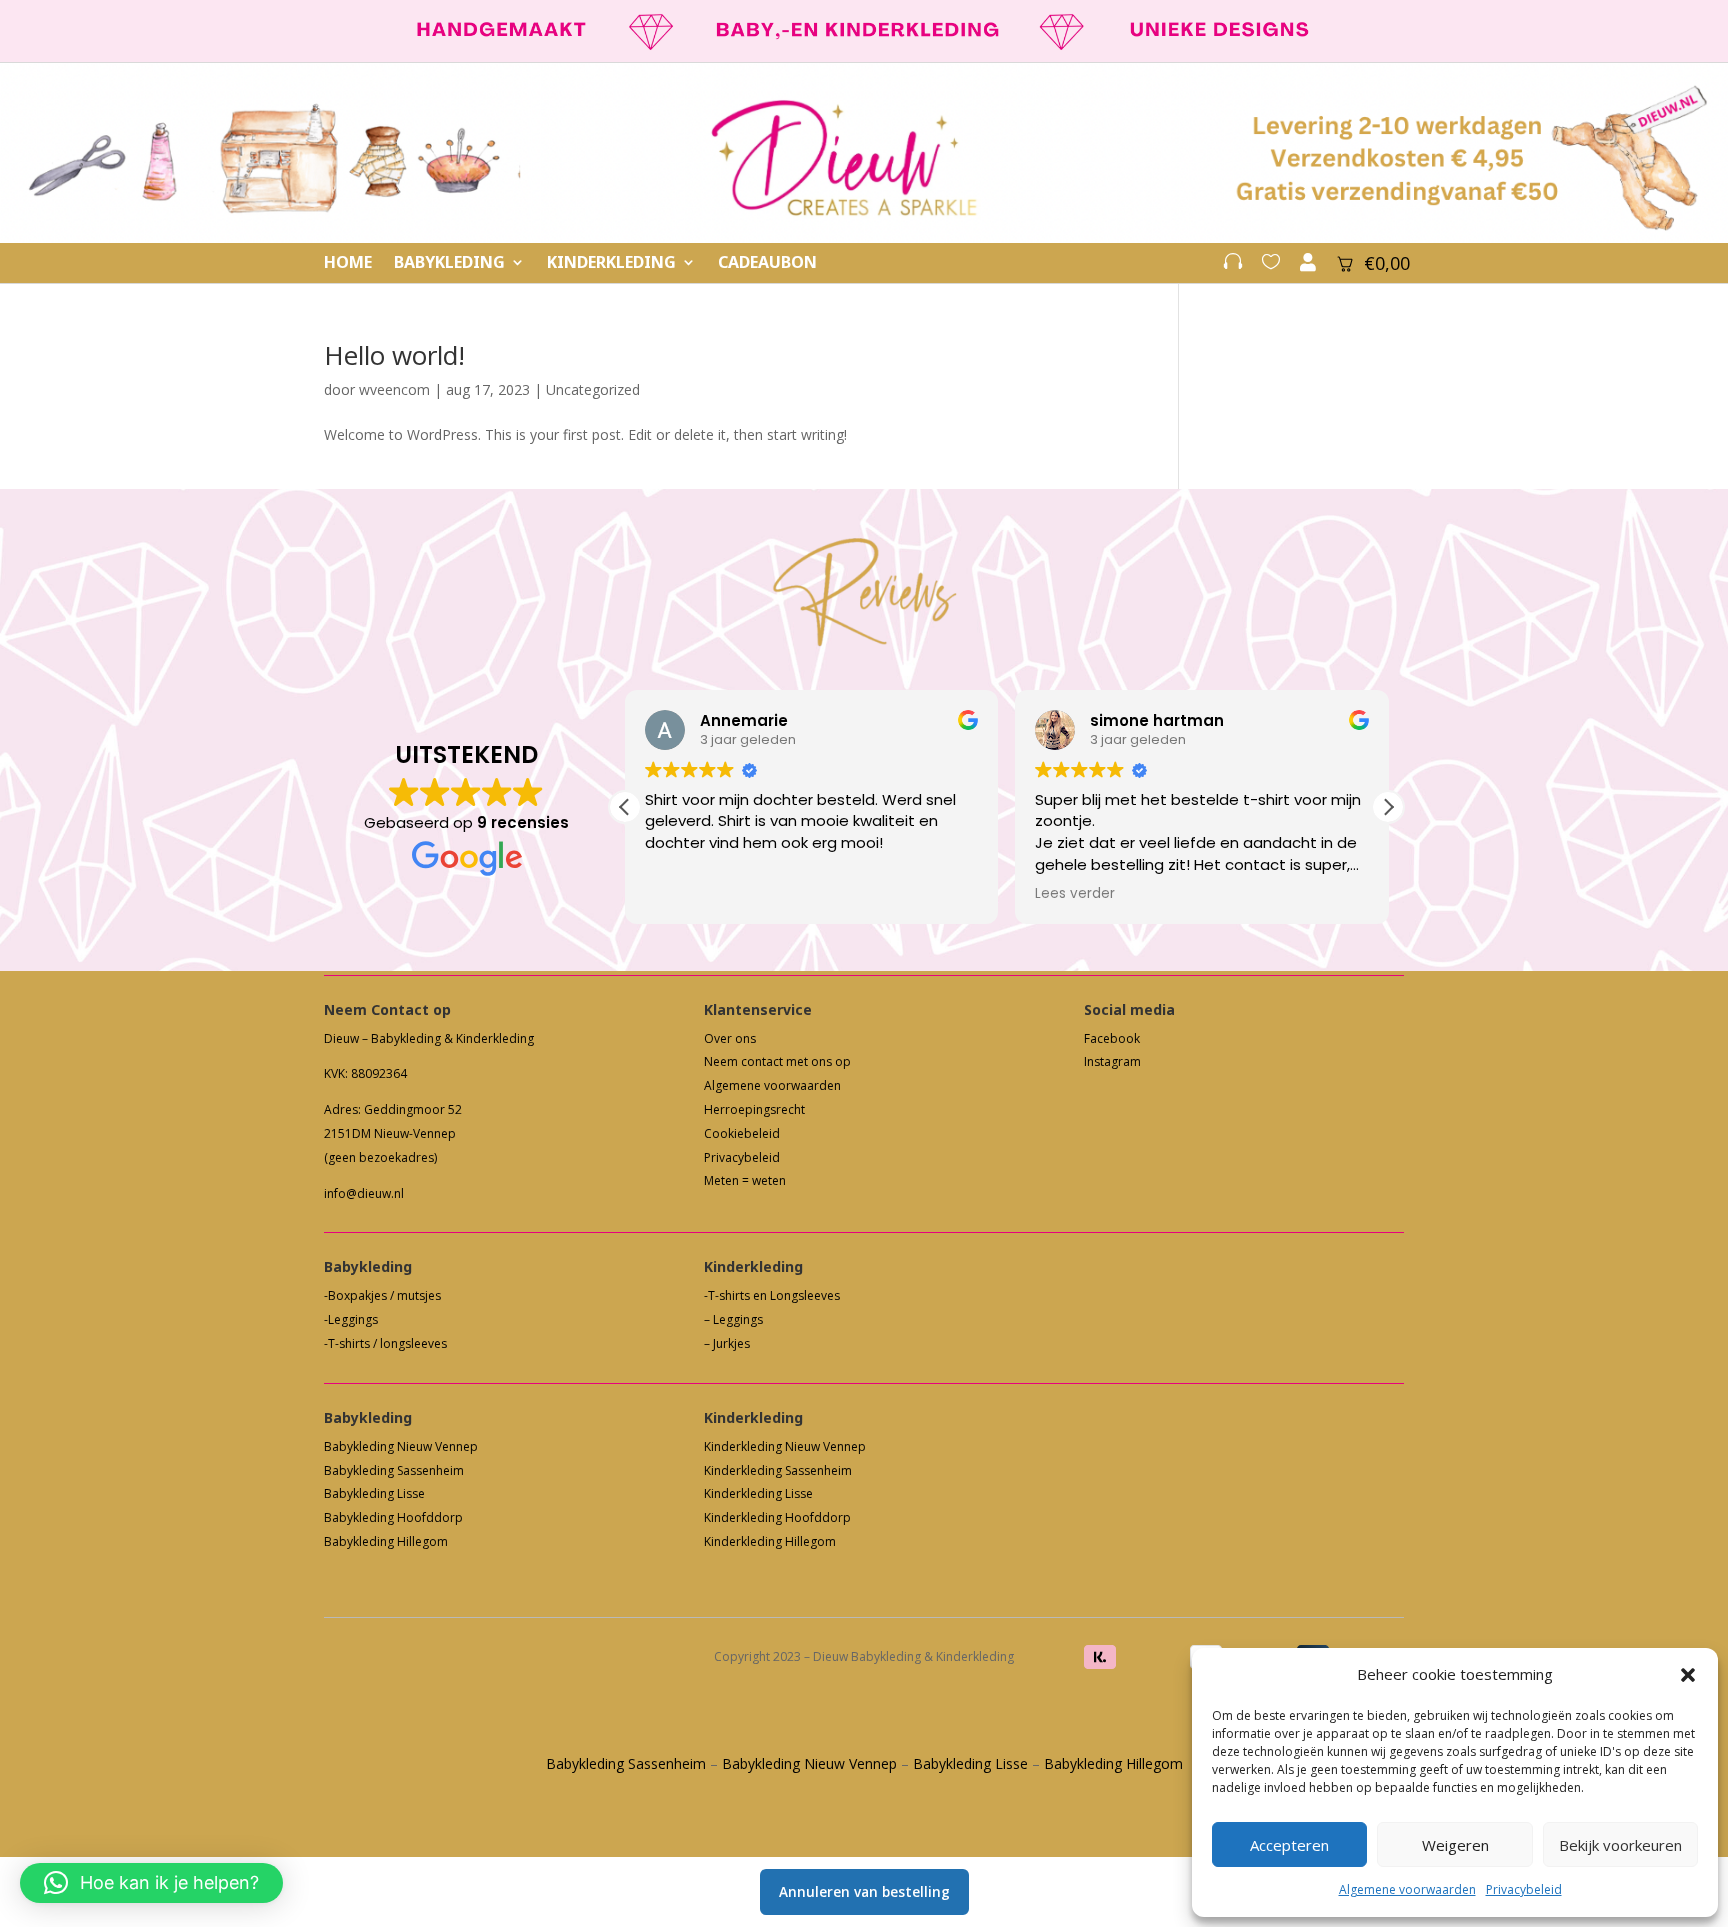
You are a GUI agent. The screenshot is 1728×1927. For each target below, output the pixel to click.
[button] (1688, 1675)
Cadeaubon (767, 264)
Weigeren (1455, 1845)
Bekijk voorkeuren (1620, 1845)
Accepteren (1289, 1845)
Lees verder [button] (1075, 894)
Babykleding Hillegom (386, 1541)
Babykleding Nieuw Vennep (401, 1446)
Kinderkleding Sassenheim (778, 1470)
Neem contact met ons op (777, 1061)
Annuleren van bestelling (864, 1891)
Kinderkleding (611, 264)
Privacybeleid (1524, 1889)
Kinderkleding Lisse (758, 1493)
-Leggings (351, 1319)
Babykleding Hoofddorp (393, 1517)
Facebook (1112, 1038)
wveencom (394, 389)
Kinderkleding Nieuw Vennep (785, 1446)
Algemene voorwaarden (1407, 1889)
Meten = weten (745, 1180)
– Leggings (733, 1319)
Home (348, 264)
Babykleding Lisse (374, 1493)
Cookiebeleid (742, 1133)
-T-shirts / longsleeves (385, 1343)
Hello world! (394, 355)
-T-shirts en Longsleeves (772, 1295)
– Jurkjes (727, 1343)
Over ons (730, 1038)
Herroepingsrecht (754, 1109)
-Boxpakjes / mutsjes (382, 1295)
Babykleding (449, 264)
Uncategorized (593, 389)
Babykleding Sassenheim (394, 1470)
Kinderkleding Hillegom (770, 1541)
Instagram (1112, 1061)
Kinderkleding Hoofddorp (777, 1517)
